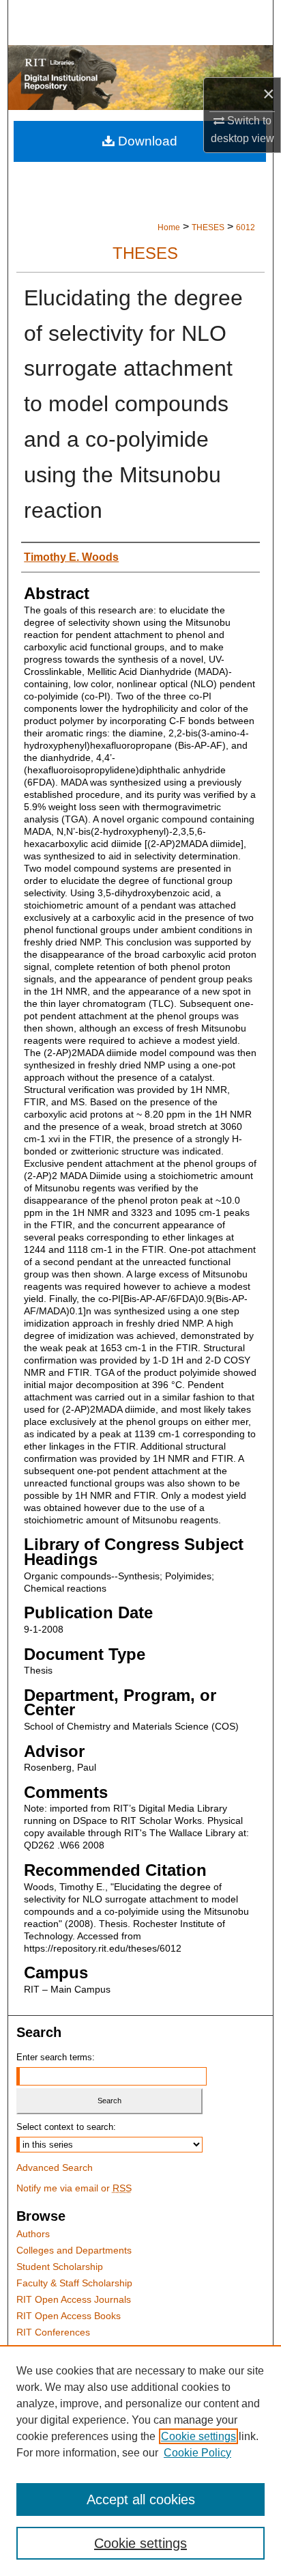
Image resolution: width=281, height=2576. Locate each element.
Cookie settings (198, 2436)
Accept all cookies (141, 2499)
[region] (140, 2461)
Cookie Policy (197, 2453)
